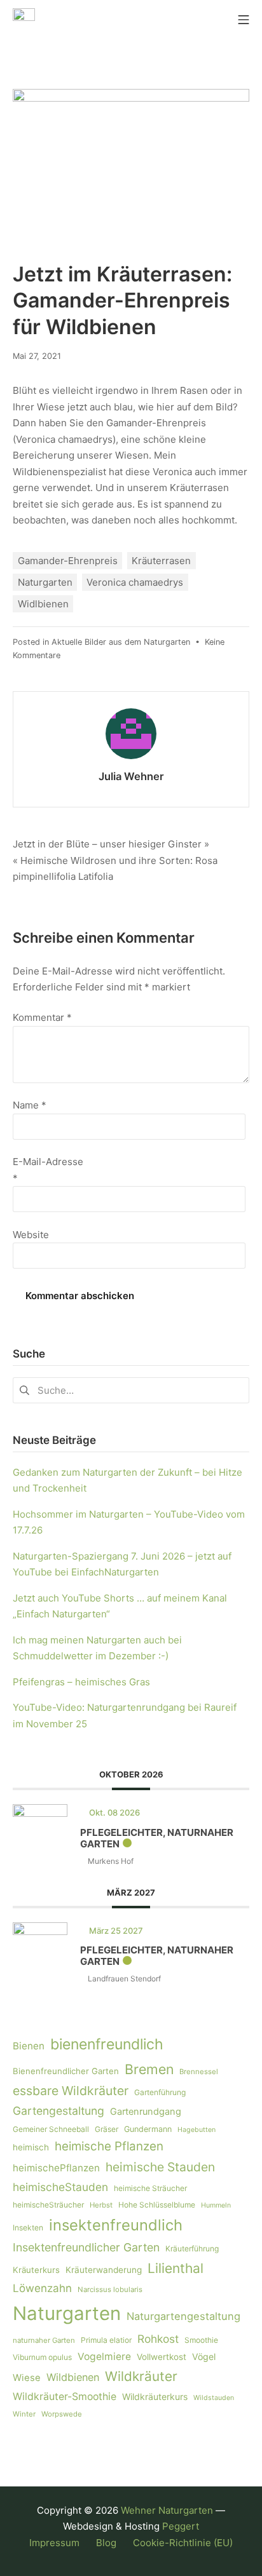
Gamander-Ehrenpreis (68, 561)
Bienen (29, 2046)
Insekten (28, 2228)
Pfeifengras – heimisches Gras (81, 1682)
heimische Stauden (160, 2167)
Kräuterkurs (36, 2270)
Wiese (27, 2378)
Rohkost (158, 2339)
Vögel (204, 2357)
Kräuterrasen (161, 561)
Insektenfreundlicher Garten (86, 2247)
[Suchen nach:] (131, 1390)
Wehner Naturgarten (167, 2510)
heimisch (31, 2147)
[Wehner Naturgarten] (24, 19)
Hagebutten (197, 2130)
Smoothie (201, 2340)
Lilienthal (176, 2268)
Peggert (181, 2526)
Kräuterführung (192, 2249)
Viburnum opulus (42, 2357)
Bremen (149, 2069)
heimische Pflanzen (109, 2146)
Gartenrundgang (146, 2112)
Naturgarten (45, 582)
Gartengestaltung (59, 2111)
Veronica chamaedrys (135, 582)
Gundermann (148, 2129)
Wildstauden (214, 2398)
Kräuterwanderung (104, 2270)
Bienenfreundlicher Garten (66, 2071)
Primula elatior (106, 2340)
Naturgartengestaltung (183, 2316)
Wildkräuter (141, 2376)
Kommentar (42, 1017)
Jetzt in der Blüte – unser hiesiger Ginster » (111, 844)
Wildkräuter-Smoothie (65, 2397)
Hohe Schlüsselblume (157, 2205)
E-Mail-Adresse (48, 1170)
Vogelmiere (104, 2357)
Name (30, 1105)
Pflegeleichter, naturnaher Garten (157, 1838)
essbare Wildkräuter (71, 2091)
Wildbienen (73, 2377)
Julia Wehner (131, 776)
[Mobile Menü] (244, 19)
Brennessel (199, 2072)
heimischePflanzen (56, 2168)
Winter (24, 2414)
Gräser (107, 2129)
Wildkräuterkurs (155, 2397)
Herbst (101, 2205)
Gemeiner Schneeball (51, 2129)
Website (31, 1235)
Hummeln (216, 2205)
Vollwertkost (162, 2357)
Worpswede (62, 2414)
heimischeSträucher (48, 2205)
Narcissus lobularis (110, 2289)
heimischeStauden (60, 2187)
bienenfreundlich (107, 2044)
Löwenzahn (42, 2288)
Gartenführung (160, 2092)
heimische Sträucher (150, 2188)
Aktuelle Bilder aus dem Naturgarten (121, 642)
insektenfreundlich (116, 2225)
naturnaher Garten (44, 2340)
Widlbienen (43, 604)
